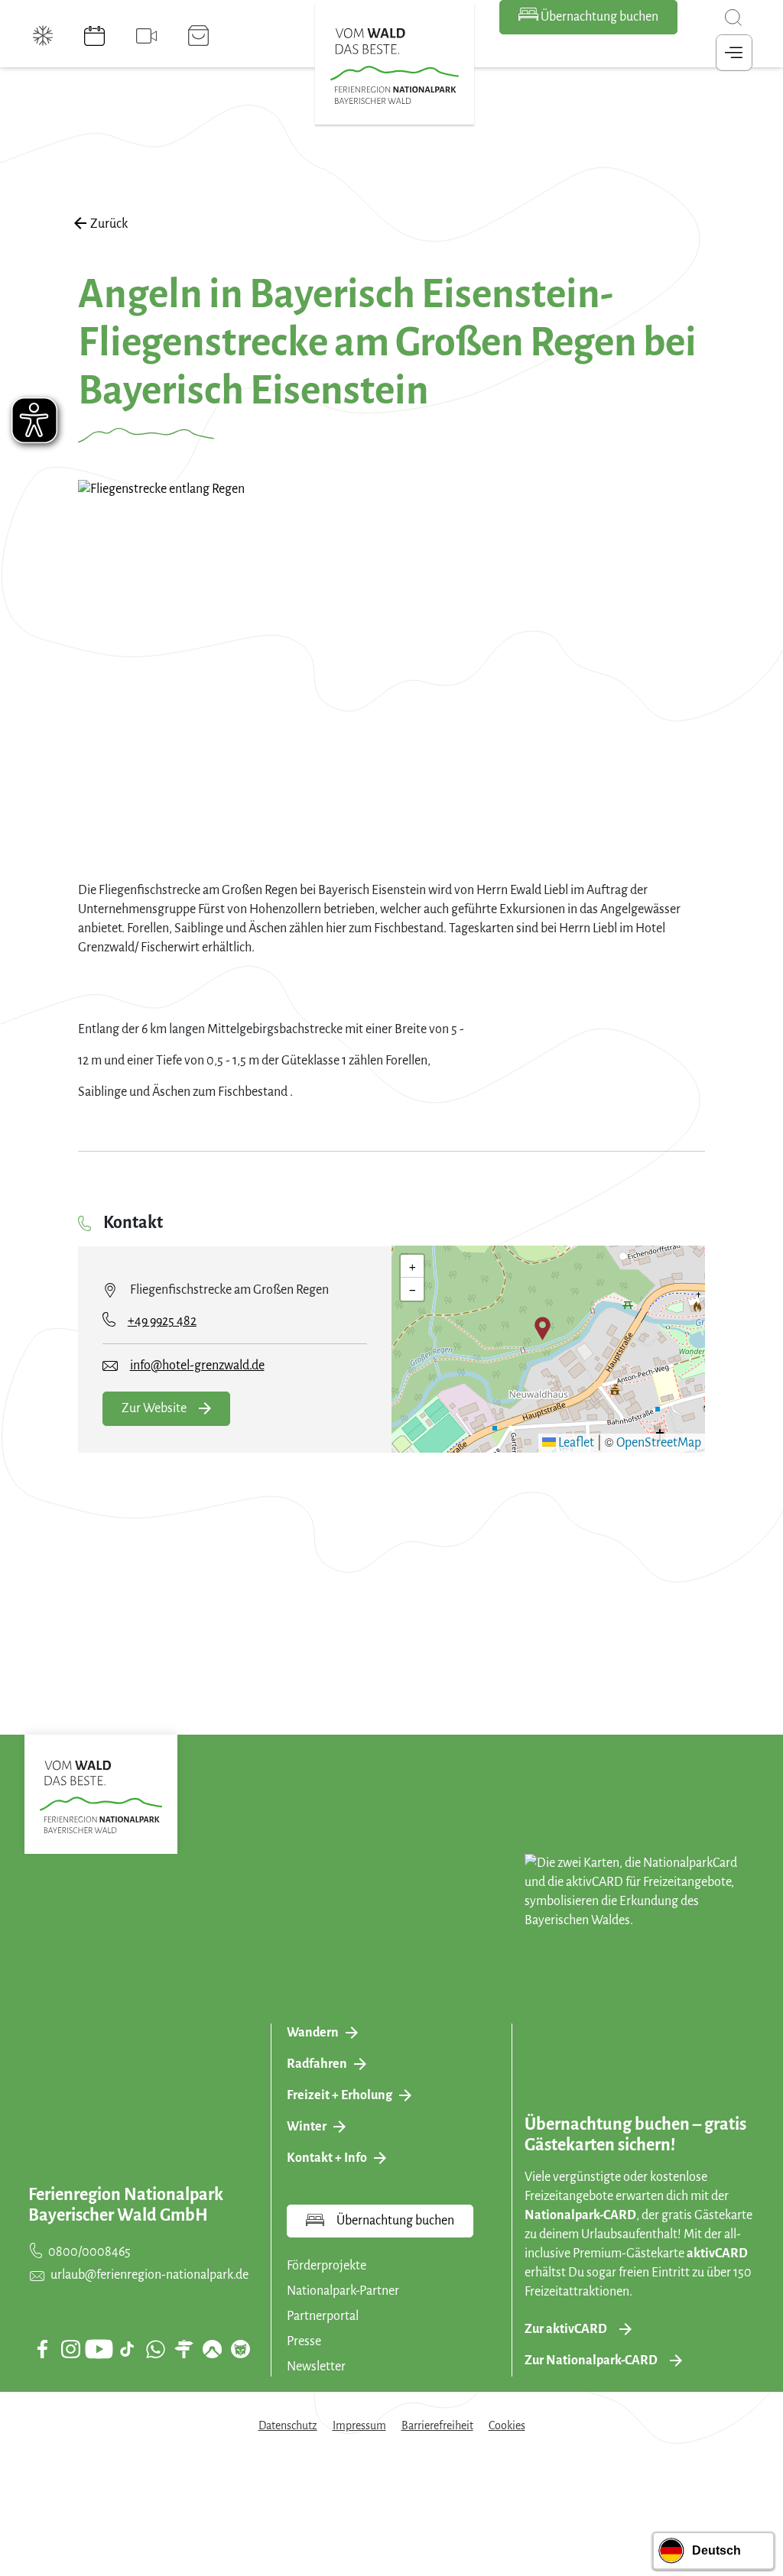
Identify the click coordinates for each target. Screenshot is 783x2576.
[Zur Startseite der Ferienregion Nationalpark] (395, 66)
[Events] (94, 36)
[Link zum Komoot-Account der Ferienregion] (212, 2349)
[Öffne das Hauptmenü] (734, 53)
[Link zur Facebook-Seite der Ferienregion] (42, 2349)
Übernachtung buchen (598, 17)
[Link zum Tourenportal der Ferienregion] (184, 2349)
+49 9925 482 (162, 1321)
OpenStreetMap (659, 1443)
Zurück (109, 224)
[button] (543, 1328)
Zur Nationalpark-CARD (591, 2361)
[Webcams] (146, 36)
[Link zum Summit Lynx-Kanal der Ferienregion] (240, 2349)
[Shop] (198, 36)
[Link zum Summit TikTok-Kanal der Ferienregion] (127, 2349)
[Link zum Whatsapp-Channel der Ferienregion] (155, 2349)
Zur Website (154, 1408)
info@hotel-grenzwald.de (197, 1366)
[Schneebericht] (43, 36)
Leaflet (575, 1443)
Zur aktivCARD (566, 2329)
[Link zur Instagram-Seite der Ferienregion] (70, 2349)
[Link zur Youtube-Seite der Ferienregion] (99, 2349)
